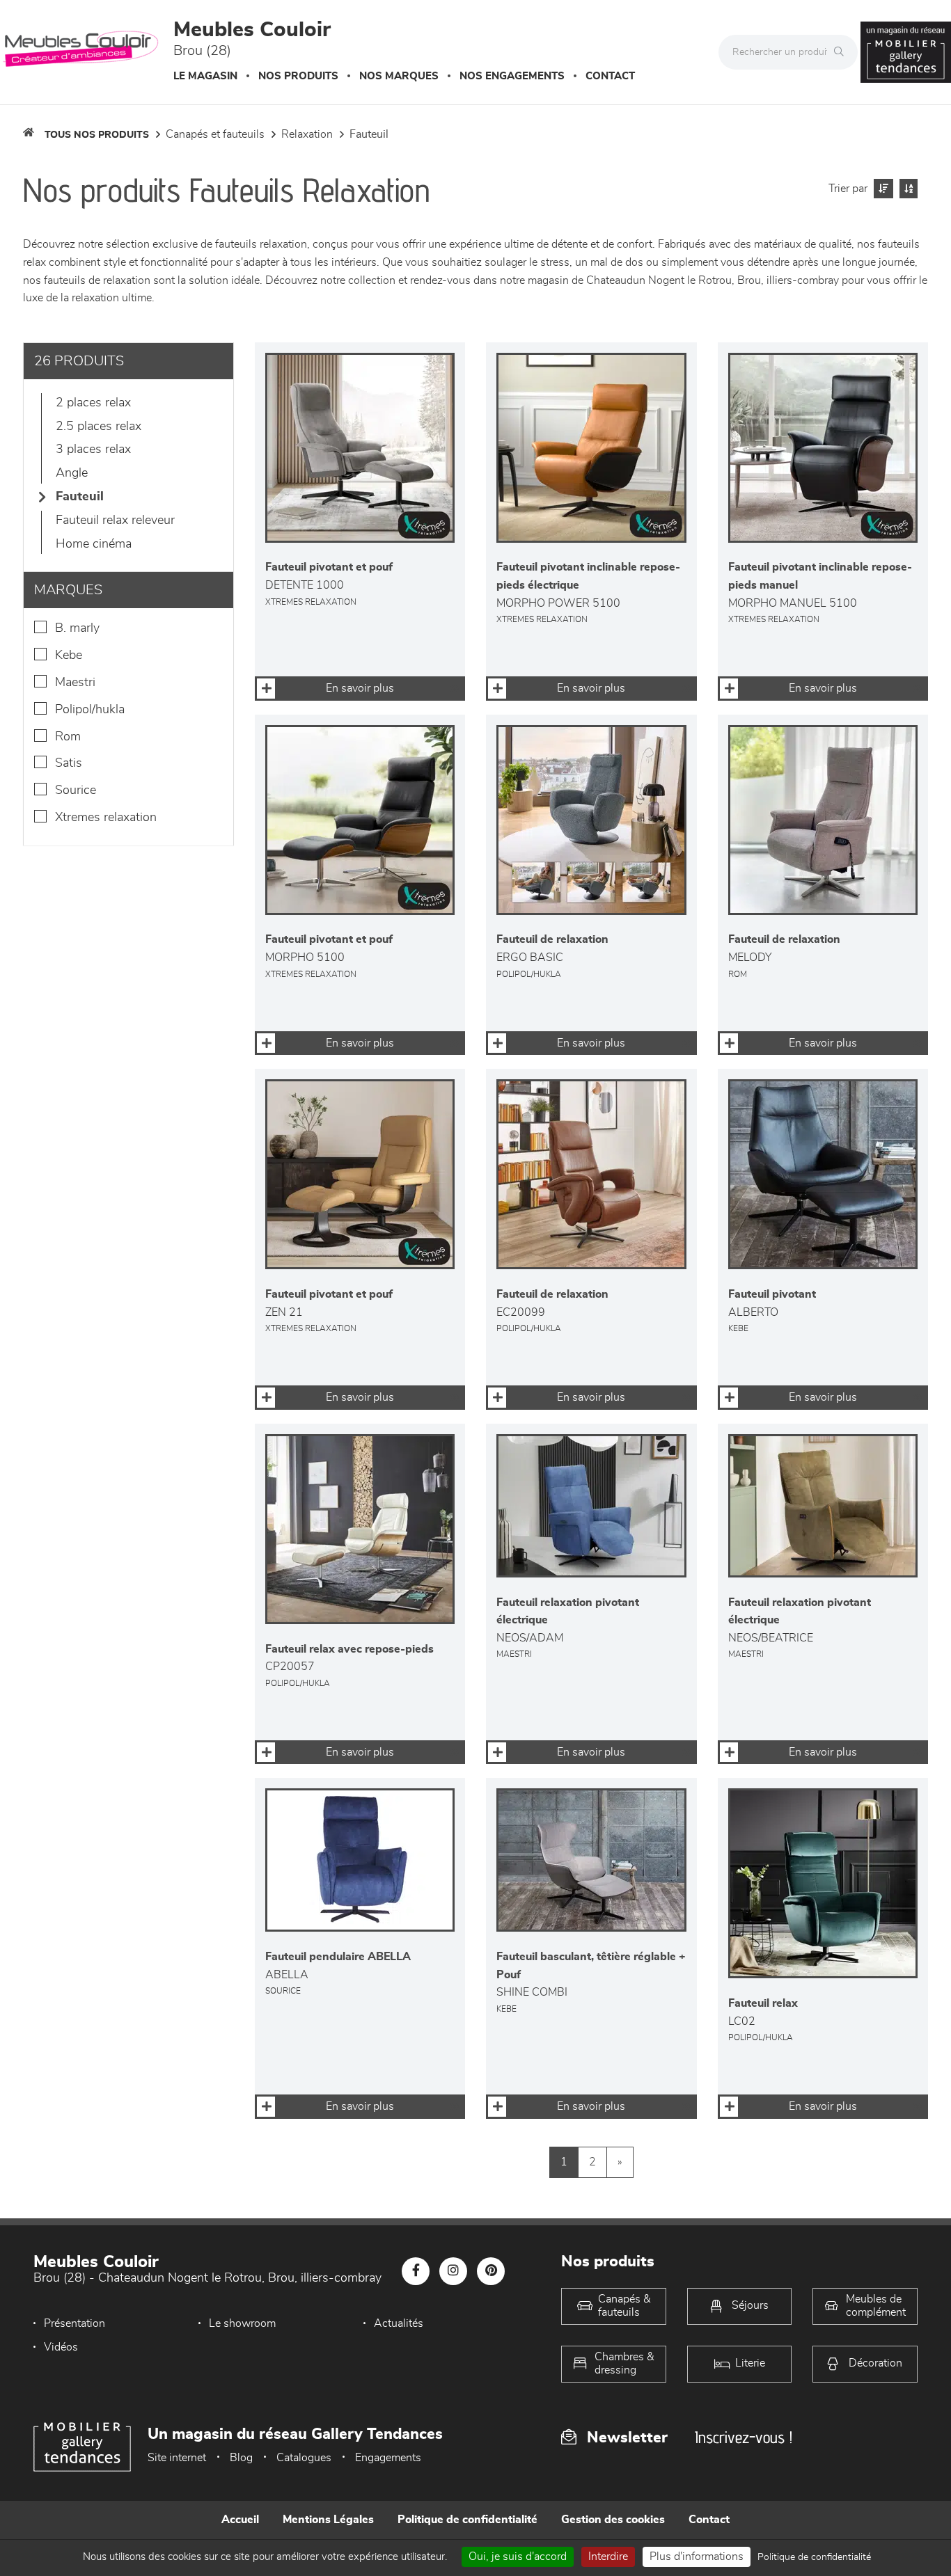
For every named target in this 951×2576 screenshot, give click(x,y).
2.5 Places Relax (99, 427)
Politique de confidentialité (467, 2520)
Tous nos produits (97, 135)
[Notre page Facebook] (416, 2271)
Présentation (74, 2323)
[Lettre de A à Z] (907, 189)
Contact (610, 76)
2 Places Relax (93, 403)
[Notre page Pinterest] (491, 2271)
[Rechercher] (842, 52)
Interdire (608, 2557)
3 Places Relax (93, 450)
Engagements (388, 2458)
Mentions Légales (328, 2520)
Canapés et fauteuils (215, 134)
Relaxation (307, 134)
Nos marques (399, 76)
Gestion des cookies (613, 2520)
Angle (72, 473)
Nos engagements (512, 76)
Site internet (177, 2458)
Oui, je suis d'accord (518, 2557)
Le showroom (242, 2323)
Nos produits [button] (298, 76)
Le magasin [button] (205, 76)
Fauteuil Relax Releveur (115, 520)
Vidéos (61, 2347)
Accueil (240, 2520)
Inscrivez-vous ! (744, 2437)
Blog (241, 2458)
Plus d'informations (697, 2557)
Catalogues (304, 2458)
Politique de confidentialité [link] (814, 2557)
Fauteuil (369, 134)
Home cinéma (94, 544)
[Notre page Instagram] (453, 2271)
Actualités (399, 2323)
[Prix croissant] (882, 189)
